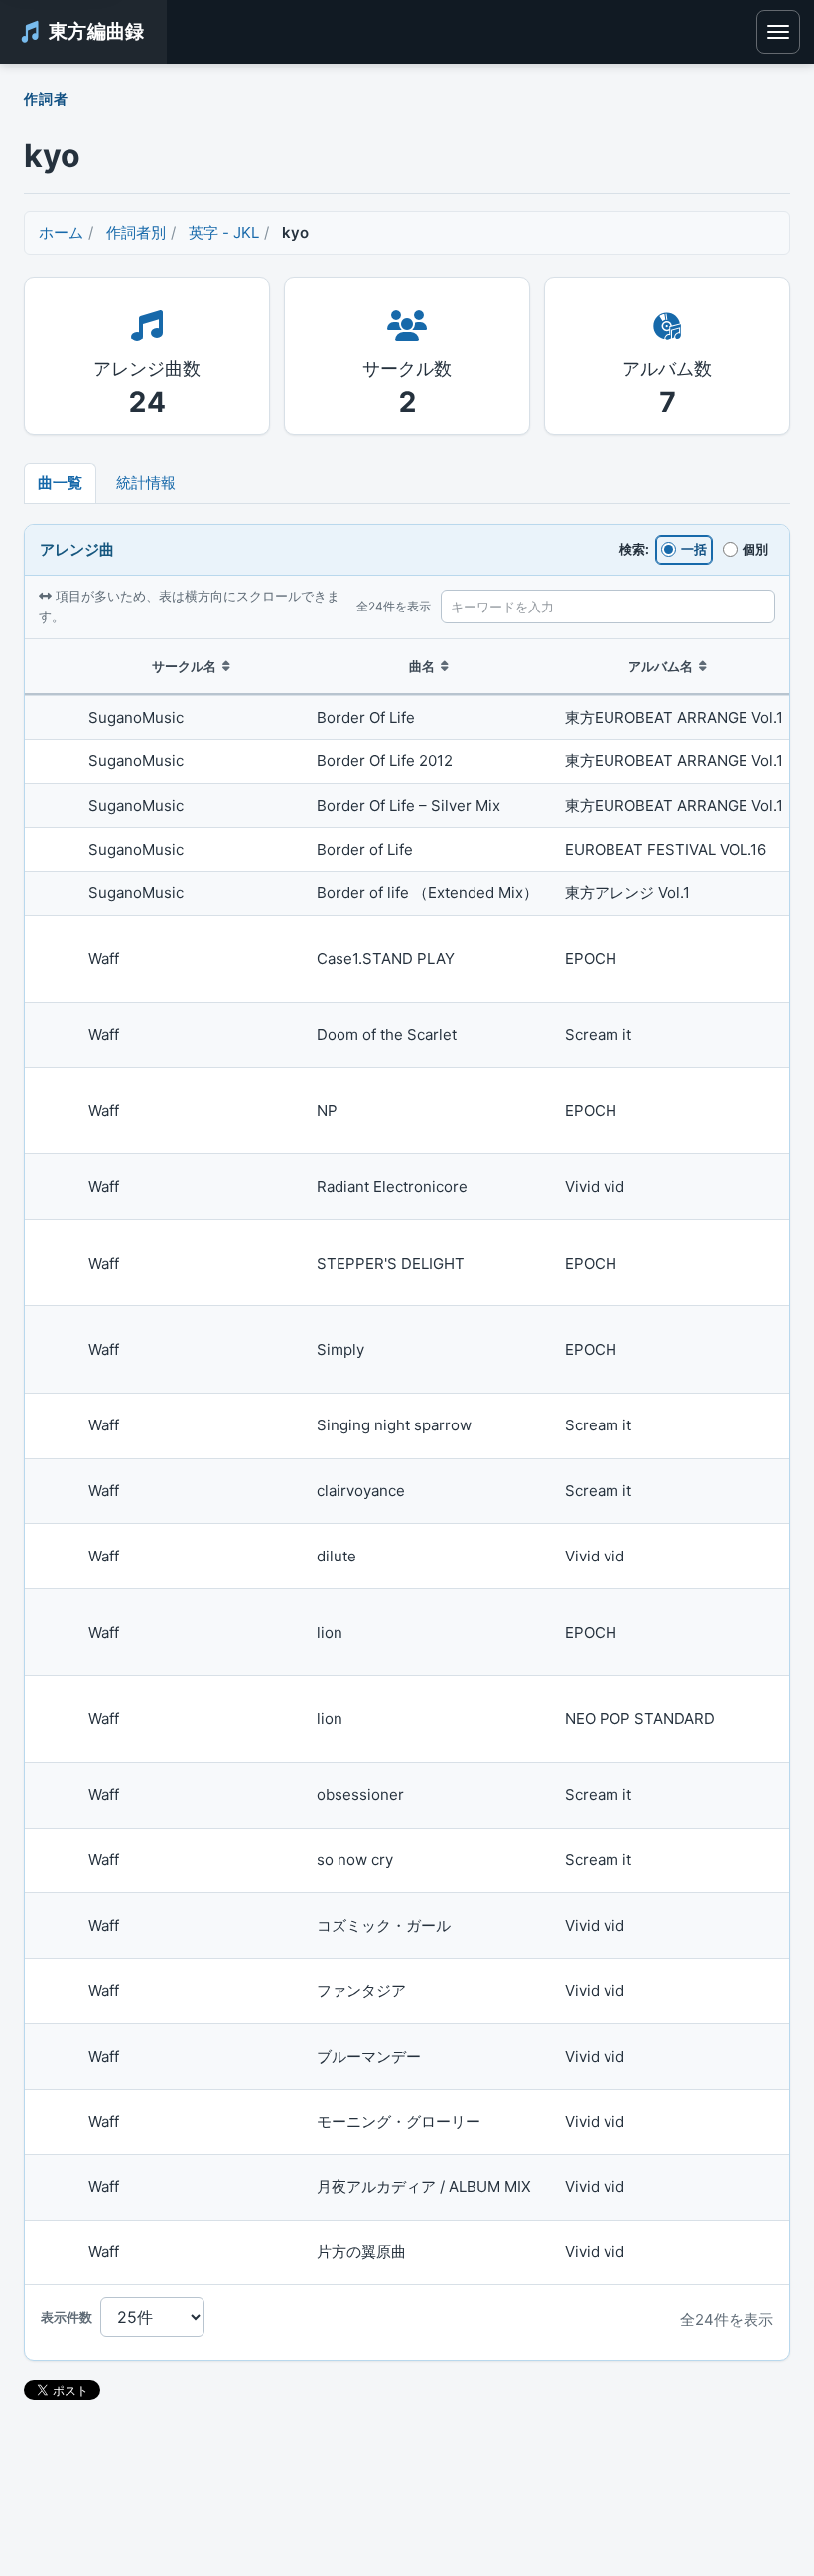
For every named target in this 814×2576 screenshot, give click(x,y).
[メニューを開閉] (778, 32)
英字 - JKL (224, 233)
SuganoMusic (136, 717)
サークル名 (184, 666)
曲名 (422, 666)
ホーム (61, 233)
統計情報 (146, 483)
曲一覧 (60, 483)
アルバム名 (661, 666)
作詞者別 (136, 233)
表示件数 (67, 2317)
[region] (407, 1463)
